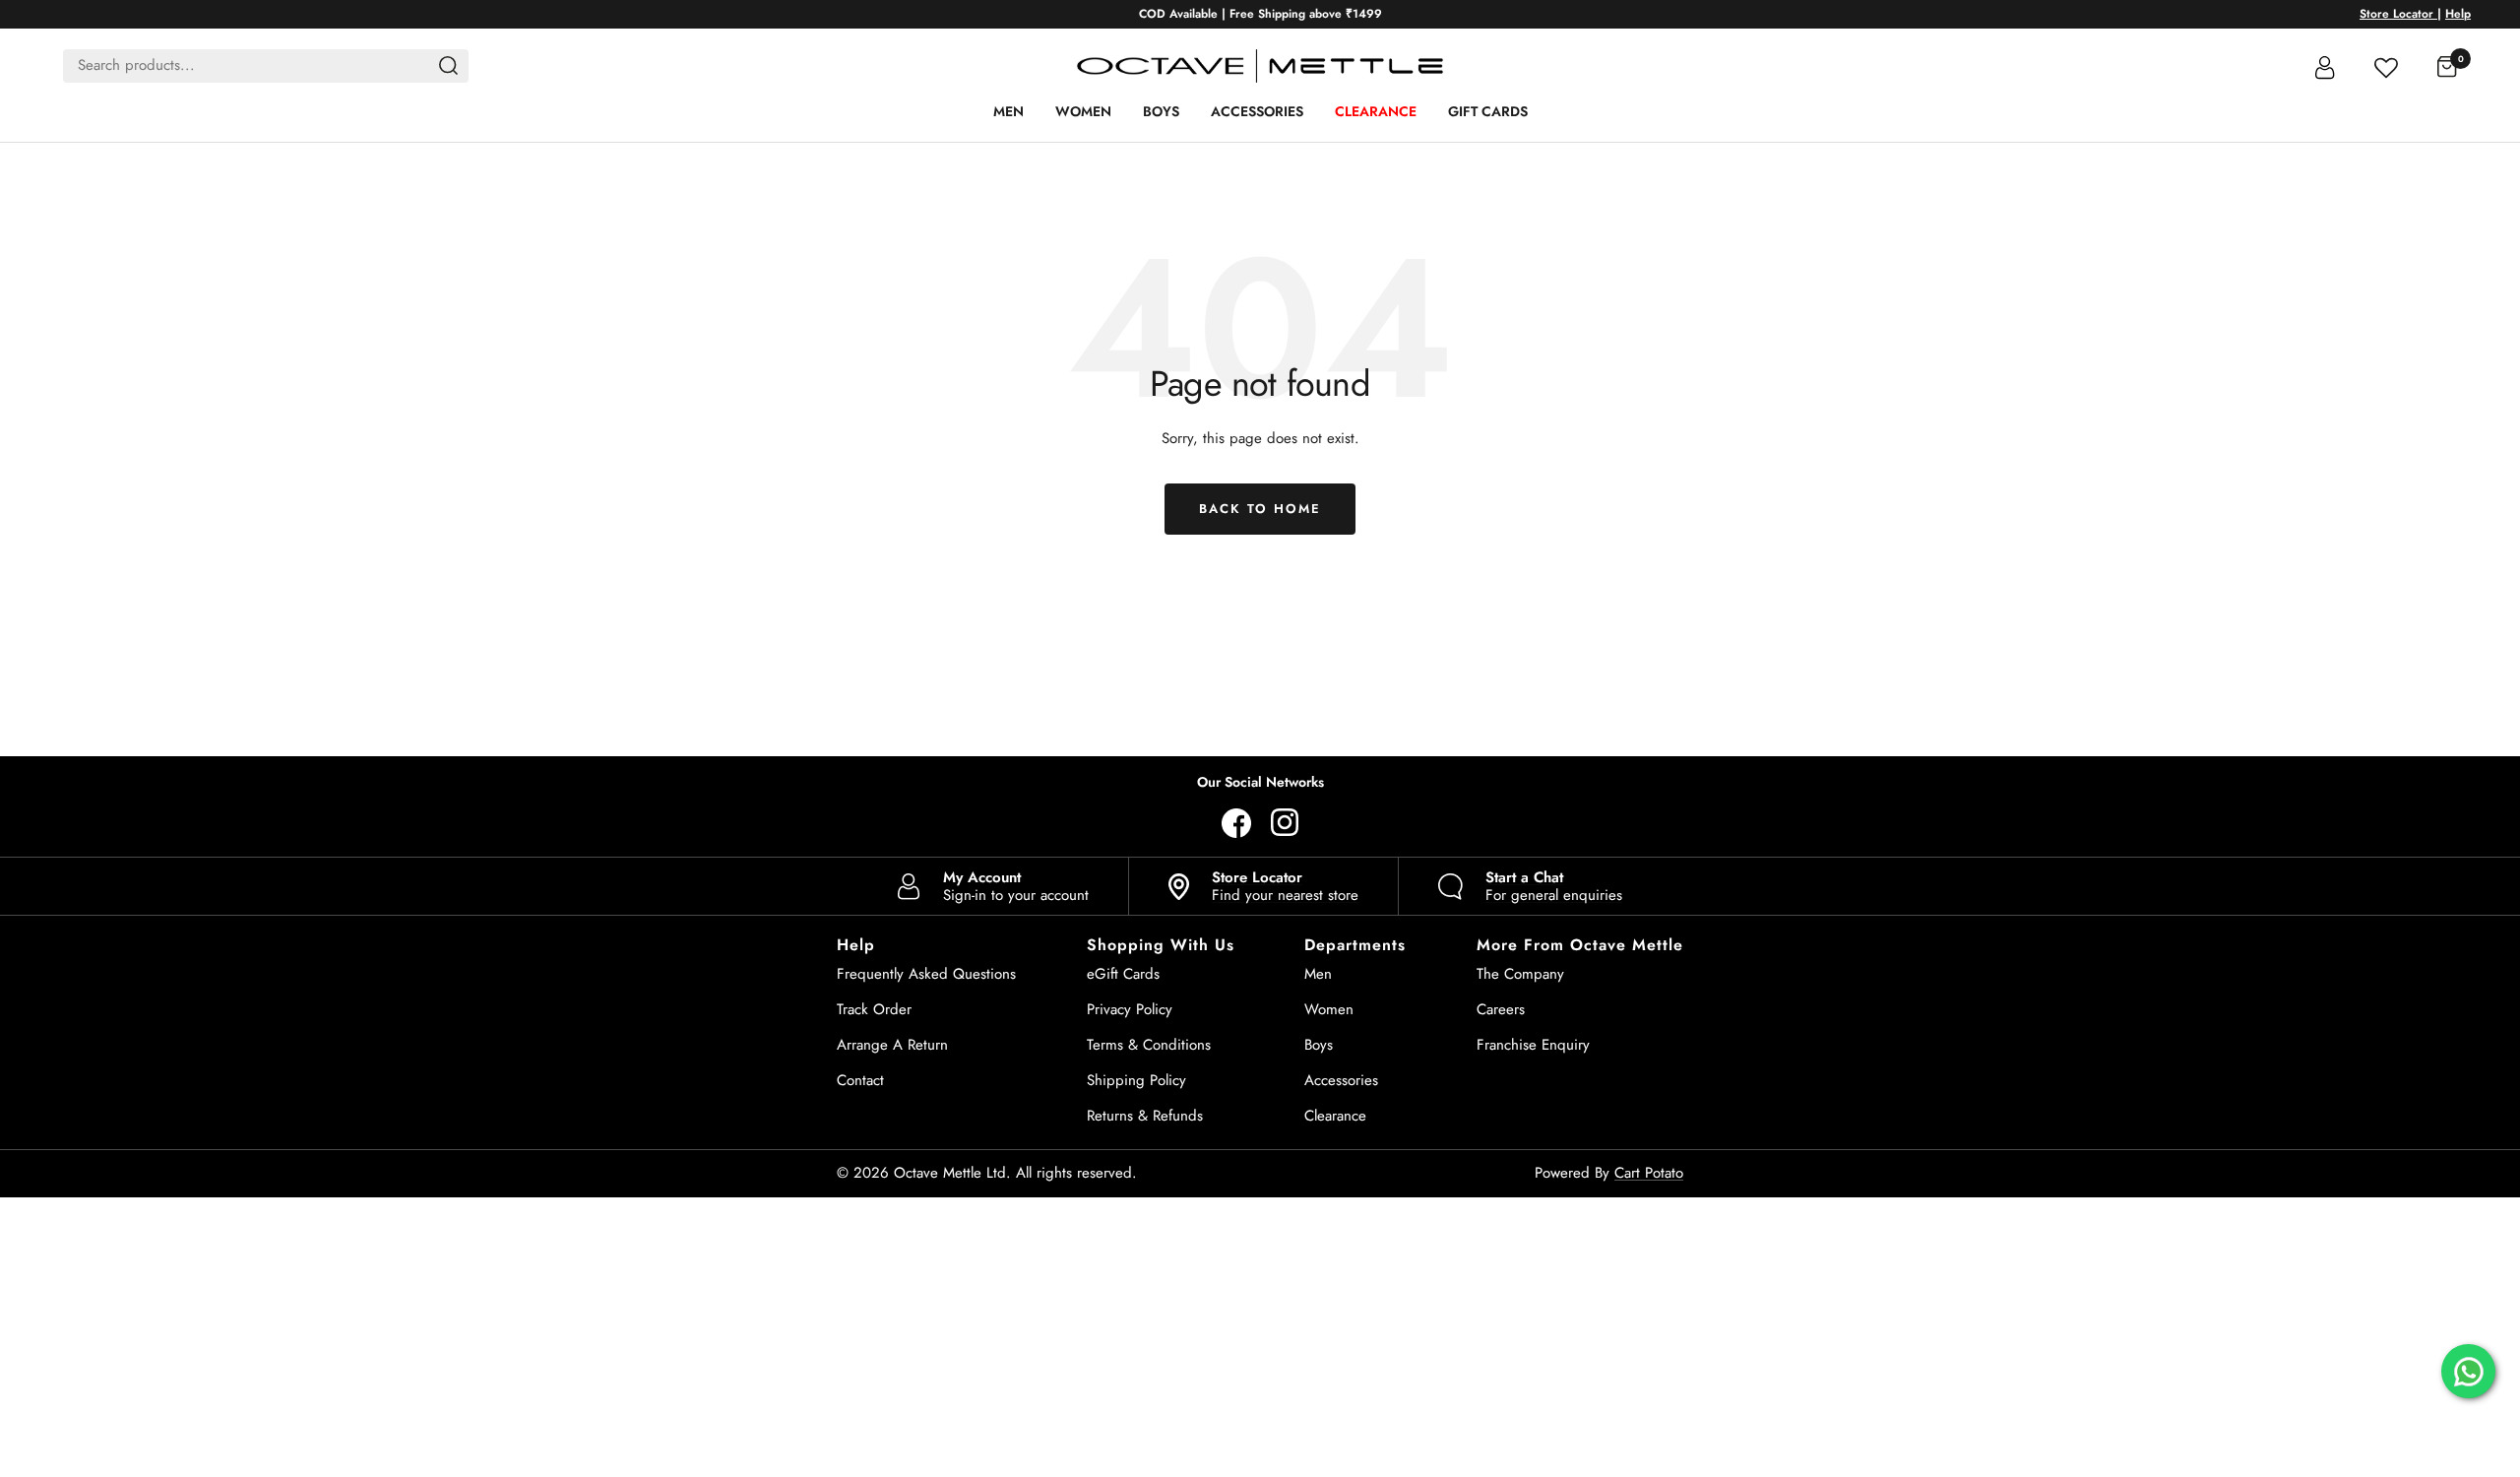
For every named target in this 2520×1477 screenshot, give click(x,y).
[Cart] (2447, 66)
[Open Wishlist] (2386, 65)
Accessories (1257, 111)
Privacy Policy (1130, 1009)
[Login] (2325, 66)
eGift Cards (1123, 974)
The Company (1520, 974)
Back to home (1260, 509)
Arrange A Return (892, 1045)
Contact (860, 1080)
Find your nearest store (1285, 886)
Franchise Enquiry (1533, 1045)
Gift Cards (1488, 111)
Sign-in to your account (1016, 886)
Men (1008, 111)
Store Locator (2398, 14)
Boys (1161, 111)
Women (1083, 111)
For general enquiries (1554, 886)
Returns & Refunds (1145, 1116)
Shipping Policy (1136, 1080)
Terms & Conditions (1149, 1045)
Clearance (1376, 111)
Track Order (874, 1009)
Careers (1501, 1009)
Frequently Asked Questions (926, 974)
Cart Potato (1649, 1173)
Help (2458, 14)
